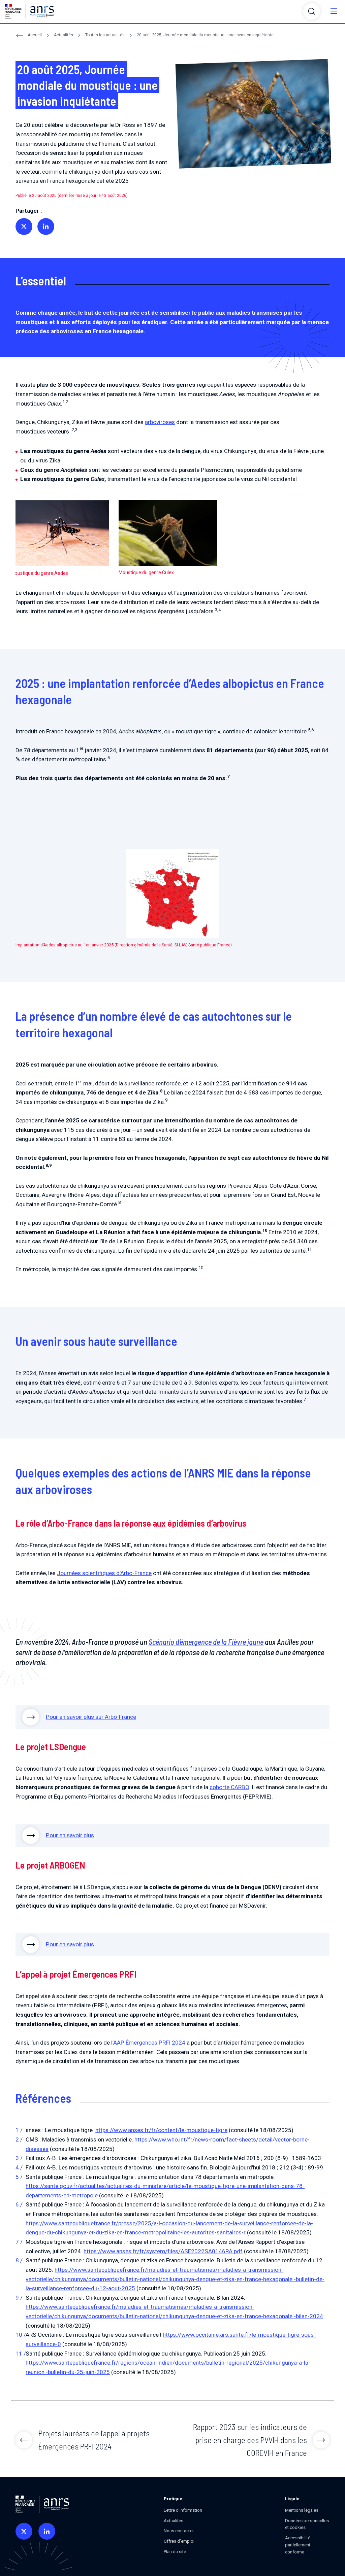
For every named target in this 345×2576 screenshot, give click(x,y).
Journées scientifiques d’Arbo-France (104, 1573)
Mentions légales (302, 2510)
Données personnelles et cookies (307, 2524)
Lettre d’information (183, 2510)
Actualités (64, 35)
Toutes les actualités (105, 35)
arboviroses (160, 422)
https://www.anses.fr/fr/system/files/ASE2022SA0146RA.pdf (163, 2251)
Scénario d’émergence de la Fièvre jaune (206, 1642)
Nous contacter (179, 2531)
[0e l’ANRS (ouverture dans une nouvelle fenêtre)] (24, 2531)
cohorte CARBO (229, 1787)
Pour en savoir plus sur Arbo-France (91, 1717)
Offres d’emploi (179, 2541)
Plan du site (175, 2552)
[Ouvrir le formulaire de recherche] (312, 11)
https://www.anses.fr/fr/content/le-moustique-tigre (161, 2130)
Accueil (35, 35)
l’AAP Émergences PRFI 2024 (148, 2043)
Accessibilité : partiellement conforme (299, 2545)
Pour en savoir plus (70, 1835)
